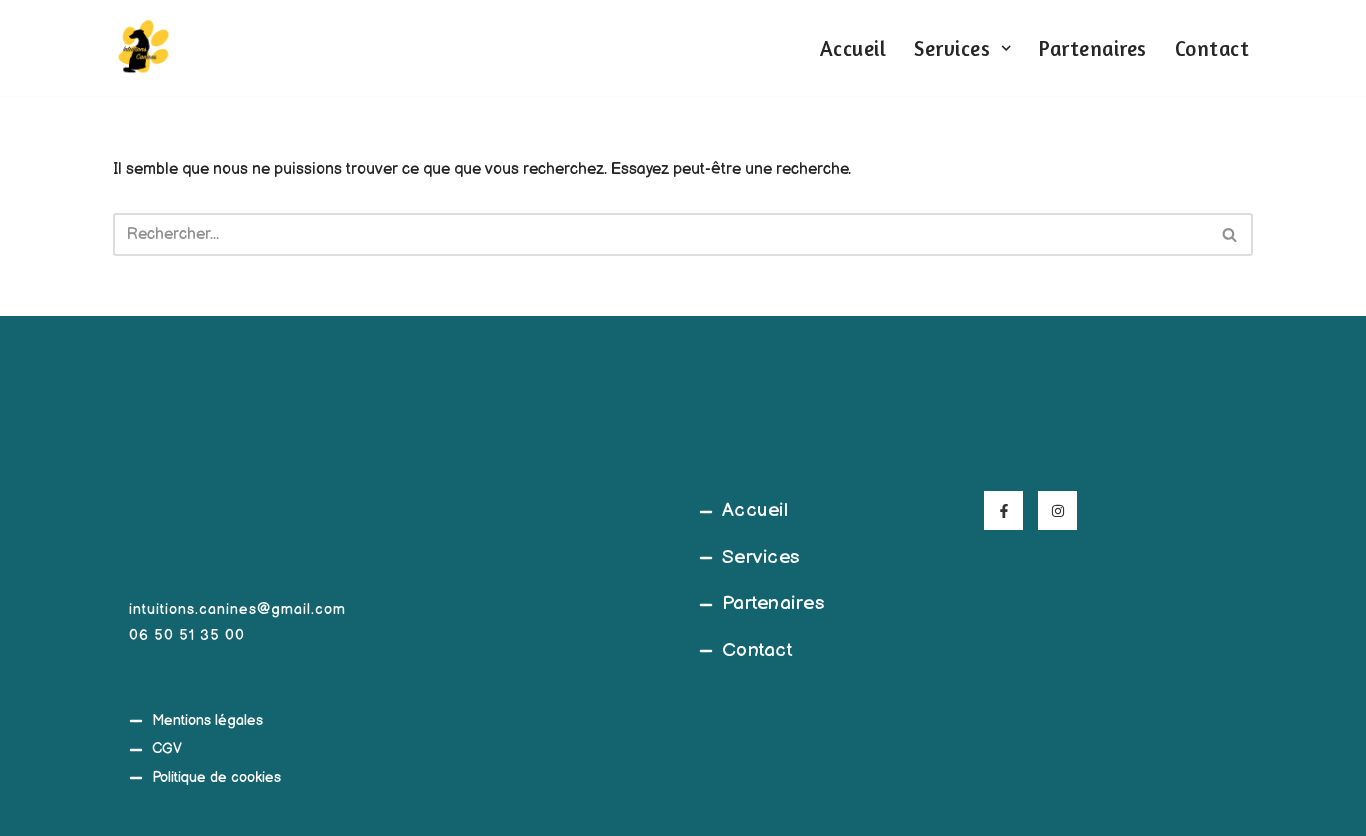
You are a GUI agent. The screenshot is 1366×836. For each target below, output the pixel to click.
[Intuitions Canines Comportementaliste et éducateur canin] (143, 48)
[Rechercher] (1230, 234)
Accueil (853, 48)
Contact (1212, 48)
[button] (1006, 48)
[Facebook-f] (1003, 510)
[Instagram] (1057, 510)
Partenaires (1093, 48)
